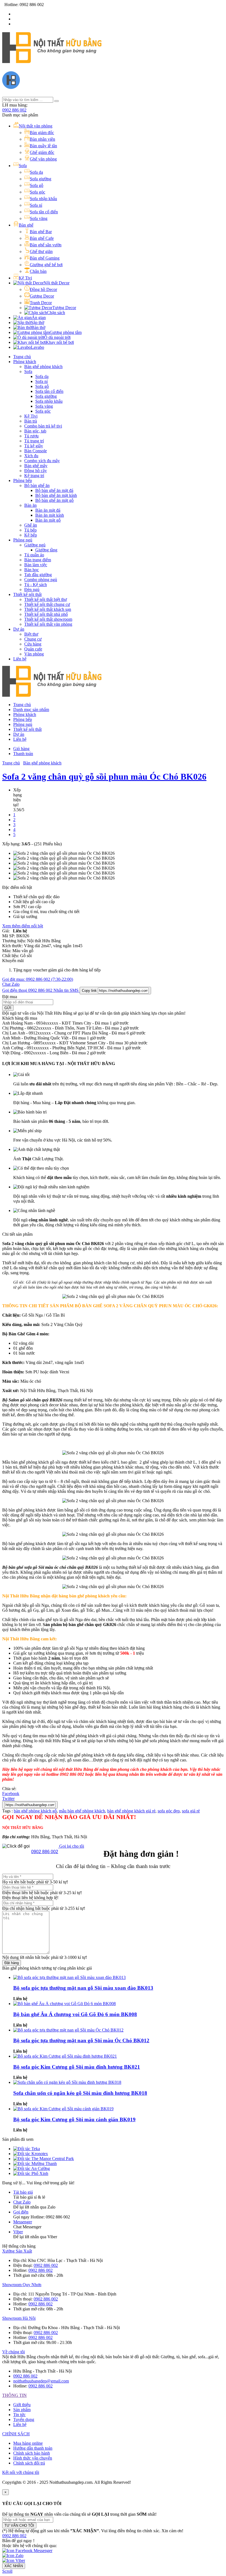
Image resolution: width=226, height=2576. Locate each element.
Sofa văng (44, 406)
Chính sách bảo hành (32, 2453)
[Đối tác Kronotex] (31, 2154)
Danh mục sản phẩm (31, 710)
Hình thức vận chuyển (33, 2458)
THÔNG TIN (14, 2395)
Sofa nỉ (41, 381)
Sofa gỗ (42, 386)
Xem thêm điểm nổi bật (23, 926)
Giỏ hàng (21, 749)
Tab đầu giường (38, 575)
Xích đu (31, 456)
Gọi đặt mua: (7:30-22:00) (38, 979)
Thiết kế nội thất (27, 594)
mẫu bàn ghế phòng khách (82, 1811)
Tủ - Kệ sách (36, 585)
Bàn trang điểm (38, 560)
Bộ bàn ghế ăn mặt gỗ (54, 500)
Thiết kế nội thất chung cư (47, 604)
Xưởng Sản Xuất (17, 2251)
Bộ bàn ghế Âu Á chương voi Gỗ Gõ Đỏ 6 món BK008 (75, 2014)
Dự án (19, 629)
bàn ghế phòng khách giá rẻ (131, 1811)
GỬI (8, 1008)
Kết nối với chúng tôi (21, 2472)
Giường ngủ (35, 545)
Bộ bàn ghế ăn (37, 485)
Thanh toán (23, 754)
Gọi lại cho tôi (71, 1846)
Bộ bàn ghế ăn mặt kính (56, 495)
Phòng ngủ (23, 540)
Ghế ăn (31, 525)
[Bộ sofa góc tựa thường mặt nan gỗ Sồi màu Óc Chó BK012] (68, 2030)
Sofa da (42, 376)
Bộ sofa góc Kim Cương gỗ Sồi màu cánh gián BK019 (74, 2119)
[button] (14, 2536)
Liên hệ (20, 659)
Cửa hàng (33, 644)
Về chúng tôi (14, 2352)
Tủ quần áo (34, 555)
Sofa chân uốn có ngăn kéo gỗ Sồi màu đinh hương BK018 (80, 2093)
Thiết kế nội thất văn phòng (48, 624)
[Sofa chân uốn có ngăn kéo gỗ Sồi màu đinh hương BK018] (67, 2082)
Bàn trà (31, 421)
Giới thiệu (22, 2405)
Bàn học (32, 570)
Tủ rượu (31, 436)
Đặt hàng (12, 1963)
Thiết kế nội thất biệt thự (46, 599)
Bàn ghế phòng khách (43, 367)
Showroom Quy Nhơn (22, 2285)
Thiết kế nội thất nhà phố (46, 614)
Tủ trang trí (34, 441)
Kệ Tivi (31, 416)
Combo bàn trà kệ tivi (43, 426)
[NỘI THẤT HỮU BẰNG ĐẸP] (52, 60)
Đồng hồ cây (36, 471)
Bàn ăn (30, 505)
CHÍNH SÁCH (16, 2434)
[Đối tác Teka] (27, 2149)
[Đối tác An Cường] (32, 2168)
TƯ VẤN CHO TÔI (19, 2525)
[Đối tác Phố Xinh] (31, 2173)
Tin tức (19, 2415)
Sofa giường (46, 396)
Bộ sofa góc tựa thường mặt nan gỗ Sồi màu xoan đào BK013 (83, 1988)
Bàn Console (36, 451)
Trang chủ (22, 357)
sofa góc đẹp (169, 1811)
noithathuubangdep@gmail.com (41, 2381)
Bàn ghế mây (36, 466)
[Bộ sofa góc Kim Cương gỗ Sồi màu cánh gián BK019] (63, 2109)
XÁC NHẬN (14, 2566)
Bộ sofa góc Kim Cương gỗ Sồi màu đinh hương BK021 (77, 2067)
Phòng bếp (23, 480)
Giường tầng (46, 550)
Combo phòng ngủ (41, 580)
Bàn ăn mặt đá (48, 510)
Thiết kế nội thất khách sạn (48, 609)
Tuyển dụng (24, 2420)
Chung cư (33, 639)
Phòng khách (25, 362)
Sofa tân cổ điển (49, 391)
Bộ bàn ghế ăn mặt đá (54, 490)
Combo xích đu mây (42, 461)
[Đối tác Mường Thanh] (35, 2164)
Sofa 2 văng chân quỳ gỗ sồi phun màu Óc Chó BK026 (104, 777)
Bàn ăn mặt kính (50, 515)
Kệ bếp (31, 535)
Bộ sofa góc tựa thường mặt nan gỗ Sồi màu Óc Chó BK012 (81, 2040)
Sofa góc (43, 411)
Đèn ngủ (32, 589)
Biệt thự (31, 634)
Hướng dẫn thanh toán (33, 2448)
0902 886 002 (14, 110)
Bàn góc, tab (35, 431)
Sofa (28, 371)
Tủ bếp (30, 530)
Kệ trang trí (34, 476)
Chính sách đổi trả (29, 2463)
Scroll (7, 2571)
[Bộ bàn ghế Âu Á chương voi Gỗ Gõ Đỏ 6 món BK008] (64, 2004)
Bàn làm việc (36, 565)
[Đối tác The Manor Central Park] (44, 2159)
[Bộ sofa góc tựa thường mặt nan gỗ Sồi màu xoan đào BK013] (69, 1977)
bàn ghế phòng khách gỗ (35, 1811)
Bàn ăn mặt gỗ (48, 520)
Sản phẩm (22, 2410)
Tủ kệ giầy (34, 446)
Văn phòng (34, 654)
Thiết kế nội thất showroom (48, 619)
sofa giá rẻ (191, 1811)
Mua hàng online (28, 2443)
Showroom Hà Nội (19, 2318)
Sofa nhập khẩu (49, 401)
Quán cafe (33, 649)
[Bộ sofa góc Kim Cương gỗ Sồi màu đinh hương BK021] (65, 2056)
